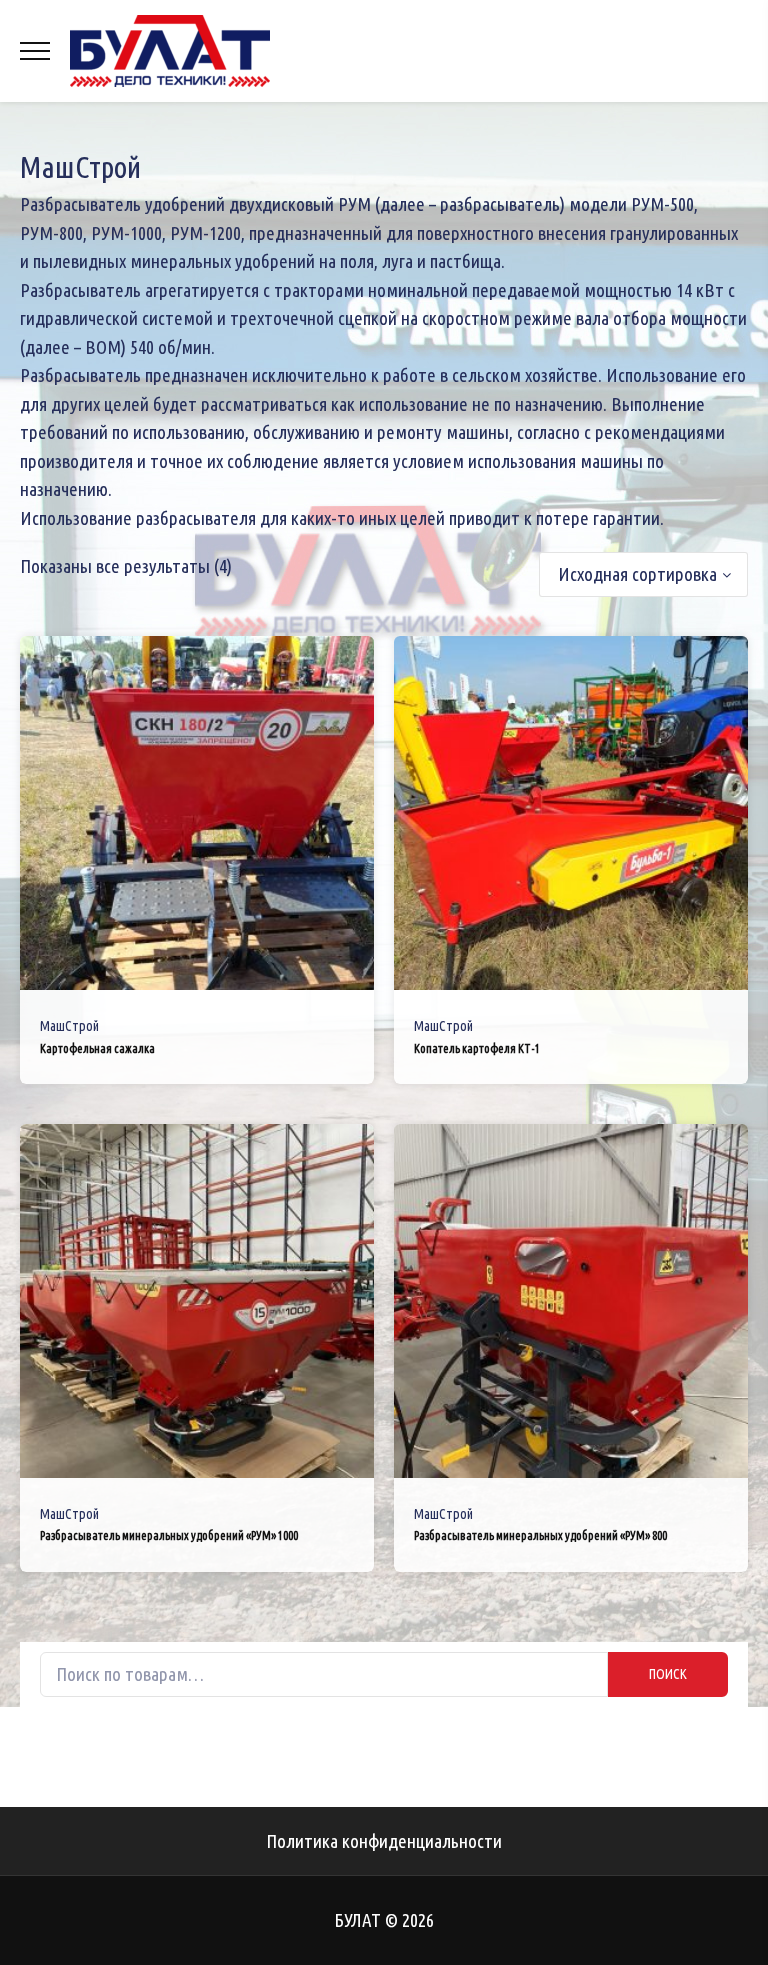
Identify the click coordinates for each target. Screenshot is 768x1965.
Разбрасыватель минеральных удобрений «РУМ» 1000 (169, 1535)
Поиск (668, 1674)
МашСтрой (69, 1026)
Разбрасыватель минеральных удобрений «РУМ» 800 (540, 1535)
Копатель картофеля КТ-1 (477, 1048)
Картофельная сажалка (97, 1048)
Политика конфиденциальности (384, 1841)
